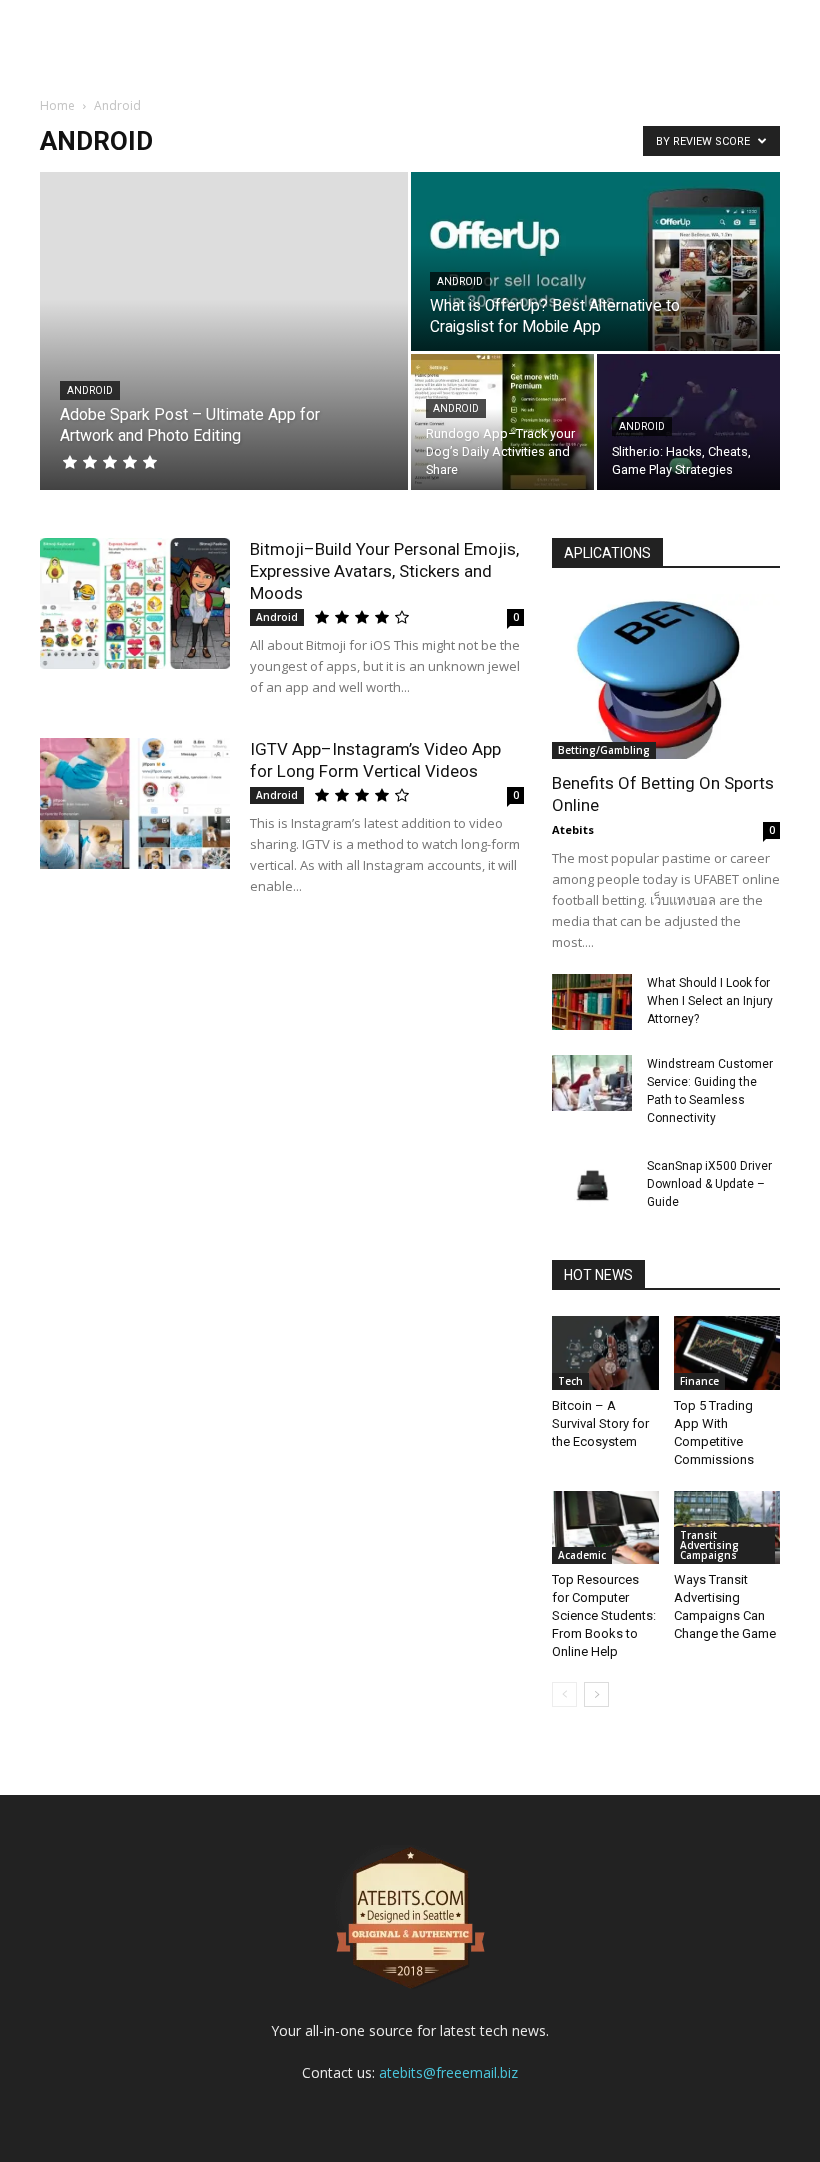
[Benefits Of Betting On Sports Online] (666, 676)
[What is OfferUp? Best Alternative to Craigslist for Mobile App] (595, 262)
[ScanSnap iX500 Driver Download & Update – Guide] (592, 1185)
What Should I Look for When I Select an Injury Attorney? (710, 1001)
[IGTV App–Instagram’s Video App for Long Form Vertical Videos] (135, 803)
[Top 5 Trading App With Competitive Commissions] (727, 1352)
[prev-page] (564, 1694)
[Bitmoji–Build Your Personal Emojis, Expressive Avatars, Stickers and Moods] (135, 603)
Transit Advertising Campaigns (709, 1545)
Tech (570, 1381)
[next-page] (596, 1694)
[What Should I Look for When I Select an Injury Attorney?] (592, 1002)
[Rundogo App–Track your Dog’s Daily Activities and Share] (502, 422)
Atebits (573, 829)
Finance (699, 1381)
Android (90, 390)
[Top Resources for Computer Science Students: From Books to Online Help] (605, 1527)
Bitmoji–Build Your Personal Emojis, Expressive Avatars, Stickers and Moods (384, 571)
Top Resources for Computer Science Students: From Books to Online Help (604, 1615)
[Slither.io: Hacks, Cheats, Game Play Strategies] (688, 422)
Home (57, 105)
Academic (582, 1555)
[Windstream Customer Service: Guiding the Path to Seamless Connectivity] (592, 1083)
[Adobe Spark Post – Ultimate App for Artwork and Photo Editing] (224, 331)
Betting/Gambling (604, 750)
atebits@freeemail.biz (448, 2072)
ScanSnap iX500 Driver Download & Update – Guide (709, 1184)
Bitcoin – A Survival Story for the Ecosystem (600, 1423)
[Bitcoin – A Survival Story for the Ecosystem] (605, 1352)
